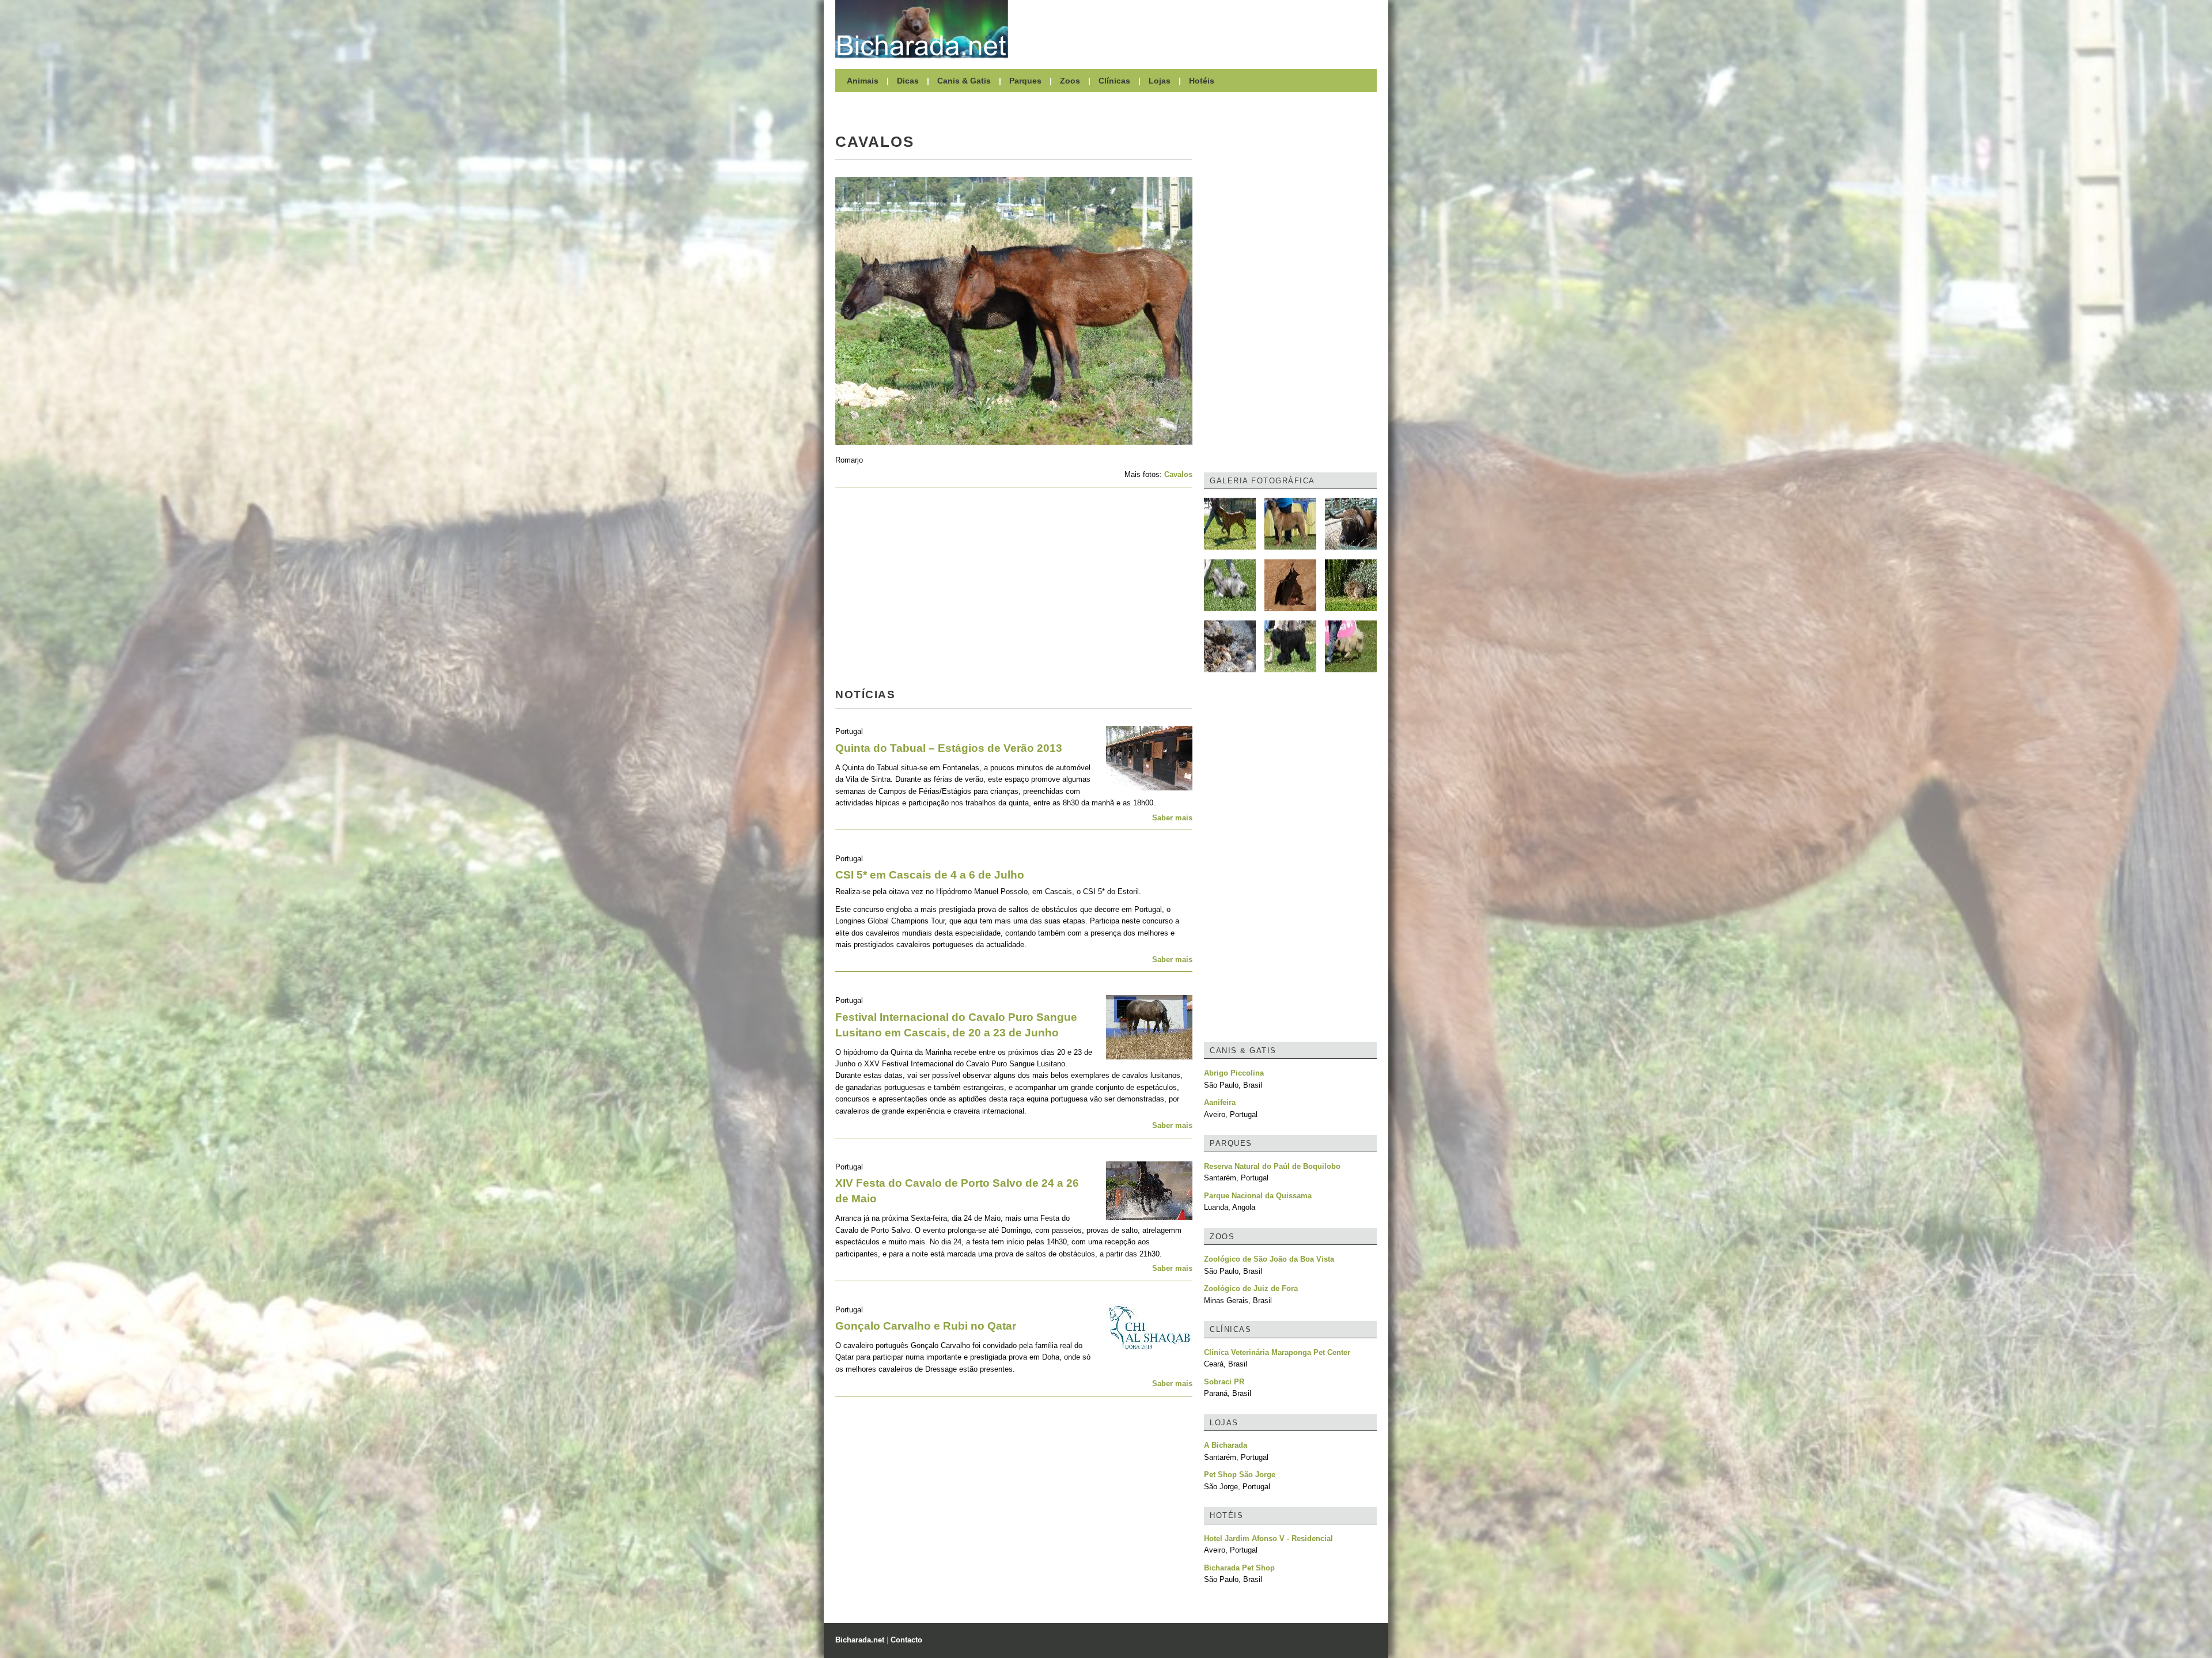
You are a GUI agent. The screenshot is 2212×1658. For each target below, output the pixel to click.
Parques (1025, 81)
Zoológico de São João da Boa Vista (1269, 1259)
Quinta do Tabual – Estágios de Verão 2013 (949, 748)
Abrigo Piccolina (1234, 1073)
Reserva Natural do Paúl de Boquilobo (1272, 1166)
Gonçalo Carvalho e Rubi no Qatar (926, 1326)
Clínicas (1114, 81)
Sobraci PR (1224, 1382)
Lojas (1160, 81)
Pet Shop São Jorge (1240, 1475)
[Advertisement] (1198, 29)
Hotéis (1202, 81)
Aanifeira (1220, 1102)
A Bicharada (1226, 1445)
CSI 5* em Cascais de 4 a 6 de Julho (930, 875)
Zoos (1070, 81)
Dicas (908, 81)
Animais (863, 81)
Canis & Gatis (964, 81)
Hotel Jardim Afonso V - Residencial (1268, 1538)
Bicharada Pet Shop (1239, 1568)
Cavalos (1178, 474)
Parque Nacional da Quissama (1258, 1196)
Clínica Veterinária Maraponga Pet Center (1277, 1352)
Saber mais (1172, 818)
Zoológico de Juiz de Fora (1251, 1288)
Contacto (906, 1640)
